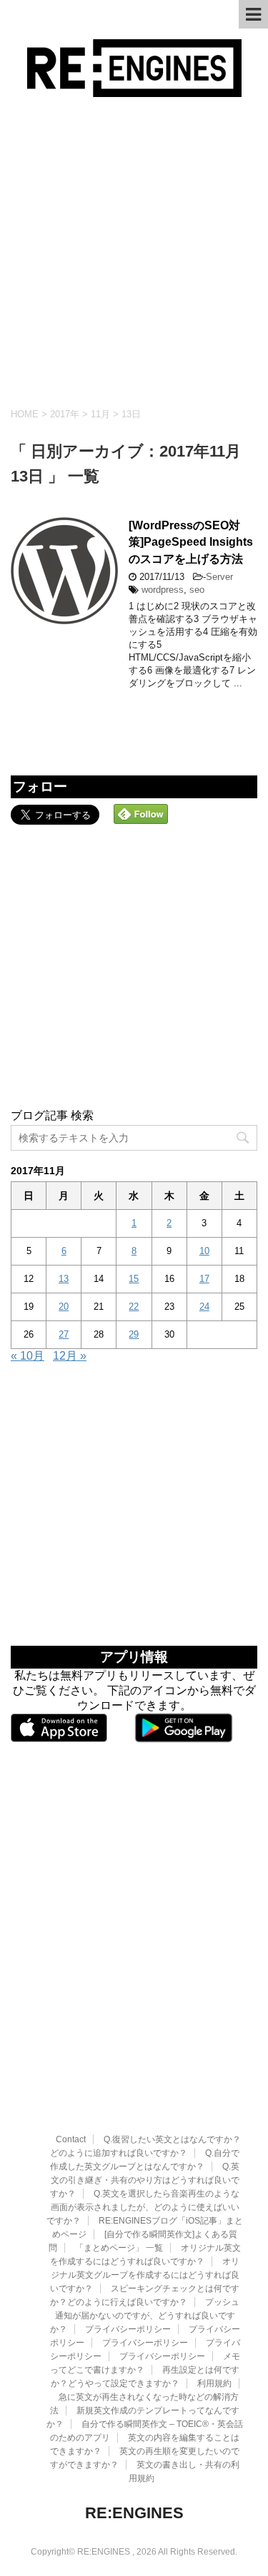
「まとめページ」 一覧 (119, 2248)
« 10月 (28, 1356)
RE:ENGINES (134, 2513)
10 (204, 1251)
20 (64, 1307)
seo (197, 590)
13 (64, 1279)
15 (134, 1279)
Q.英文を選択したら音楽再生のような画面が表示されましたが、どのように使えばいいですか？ (143, 2207)
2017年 (65, 414)
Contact (71, 2139)
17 (204, 1279)
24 (204, 1307)
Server (219, 577)
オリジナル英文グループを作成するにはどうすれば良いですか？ (145, 2275)
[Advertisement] (134, 252)
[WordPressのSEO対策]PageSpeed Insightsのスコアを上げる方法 (191, 542)
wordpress (163, 590)
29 (134, 1334)
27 (64, 1334)
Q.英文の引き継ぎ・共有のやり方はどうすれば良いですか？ (145, 2180)
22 (134, 1307)
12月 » (70, 1356)
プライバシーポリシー (128, 2329)
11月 (100, 414)
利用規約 (214, 2383)
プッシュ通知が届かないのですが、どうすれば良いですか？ (145, 2316)
